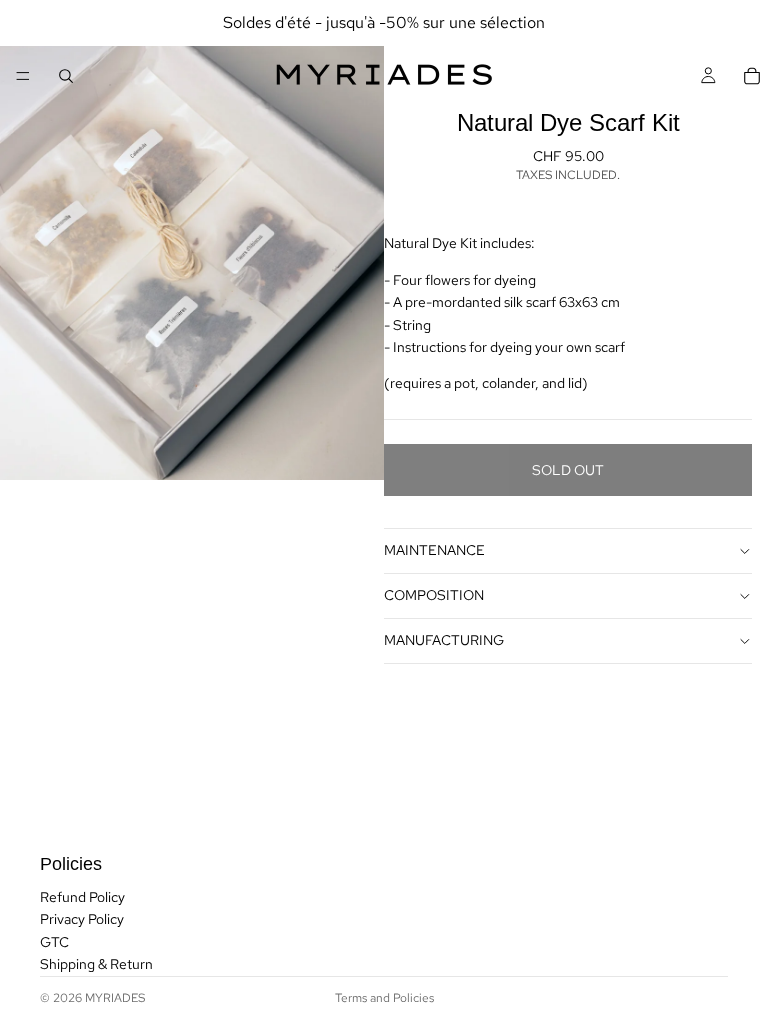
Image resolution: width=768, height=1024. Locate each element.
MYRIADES (115, 998)
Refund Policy (82, 897)
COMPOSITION (434, 595)
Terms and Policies (384, 998)
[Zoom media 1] (192, 240)
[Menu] (23, 76)
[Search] (66, 76)
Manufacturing (444, 640)
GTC (54, 942)
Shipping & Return (96, 964)
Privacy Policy (82, 920)
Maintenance (434, 550)
